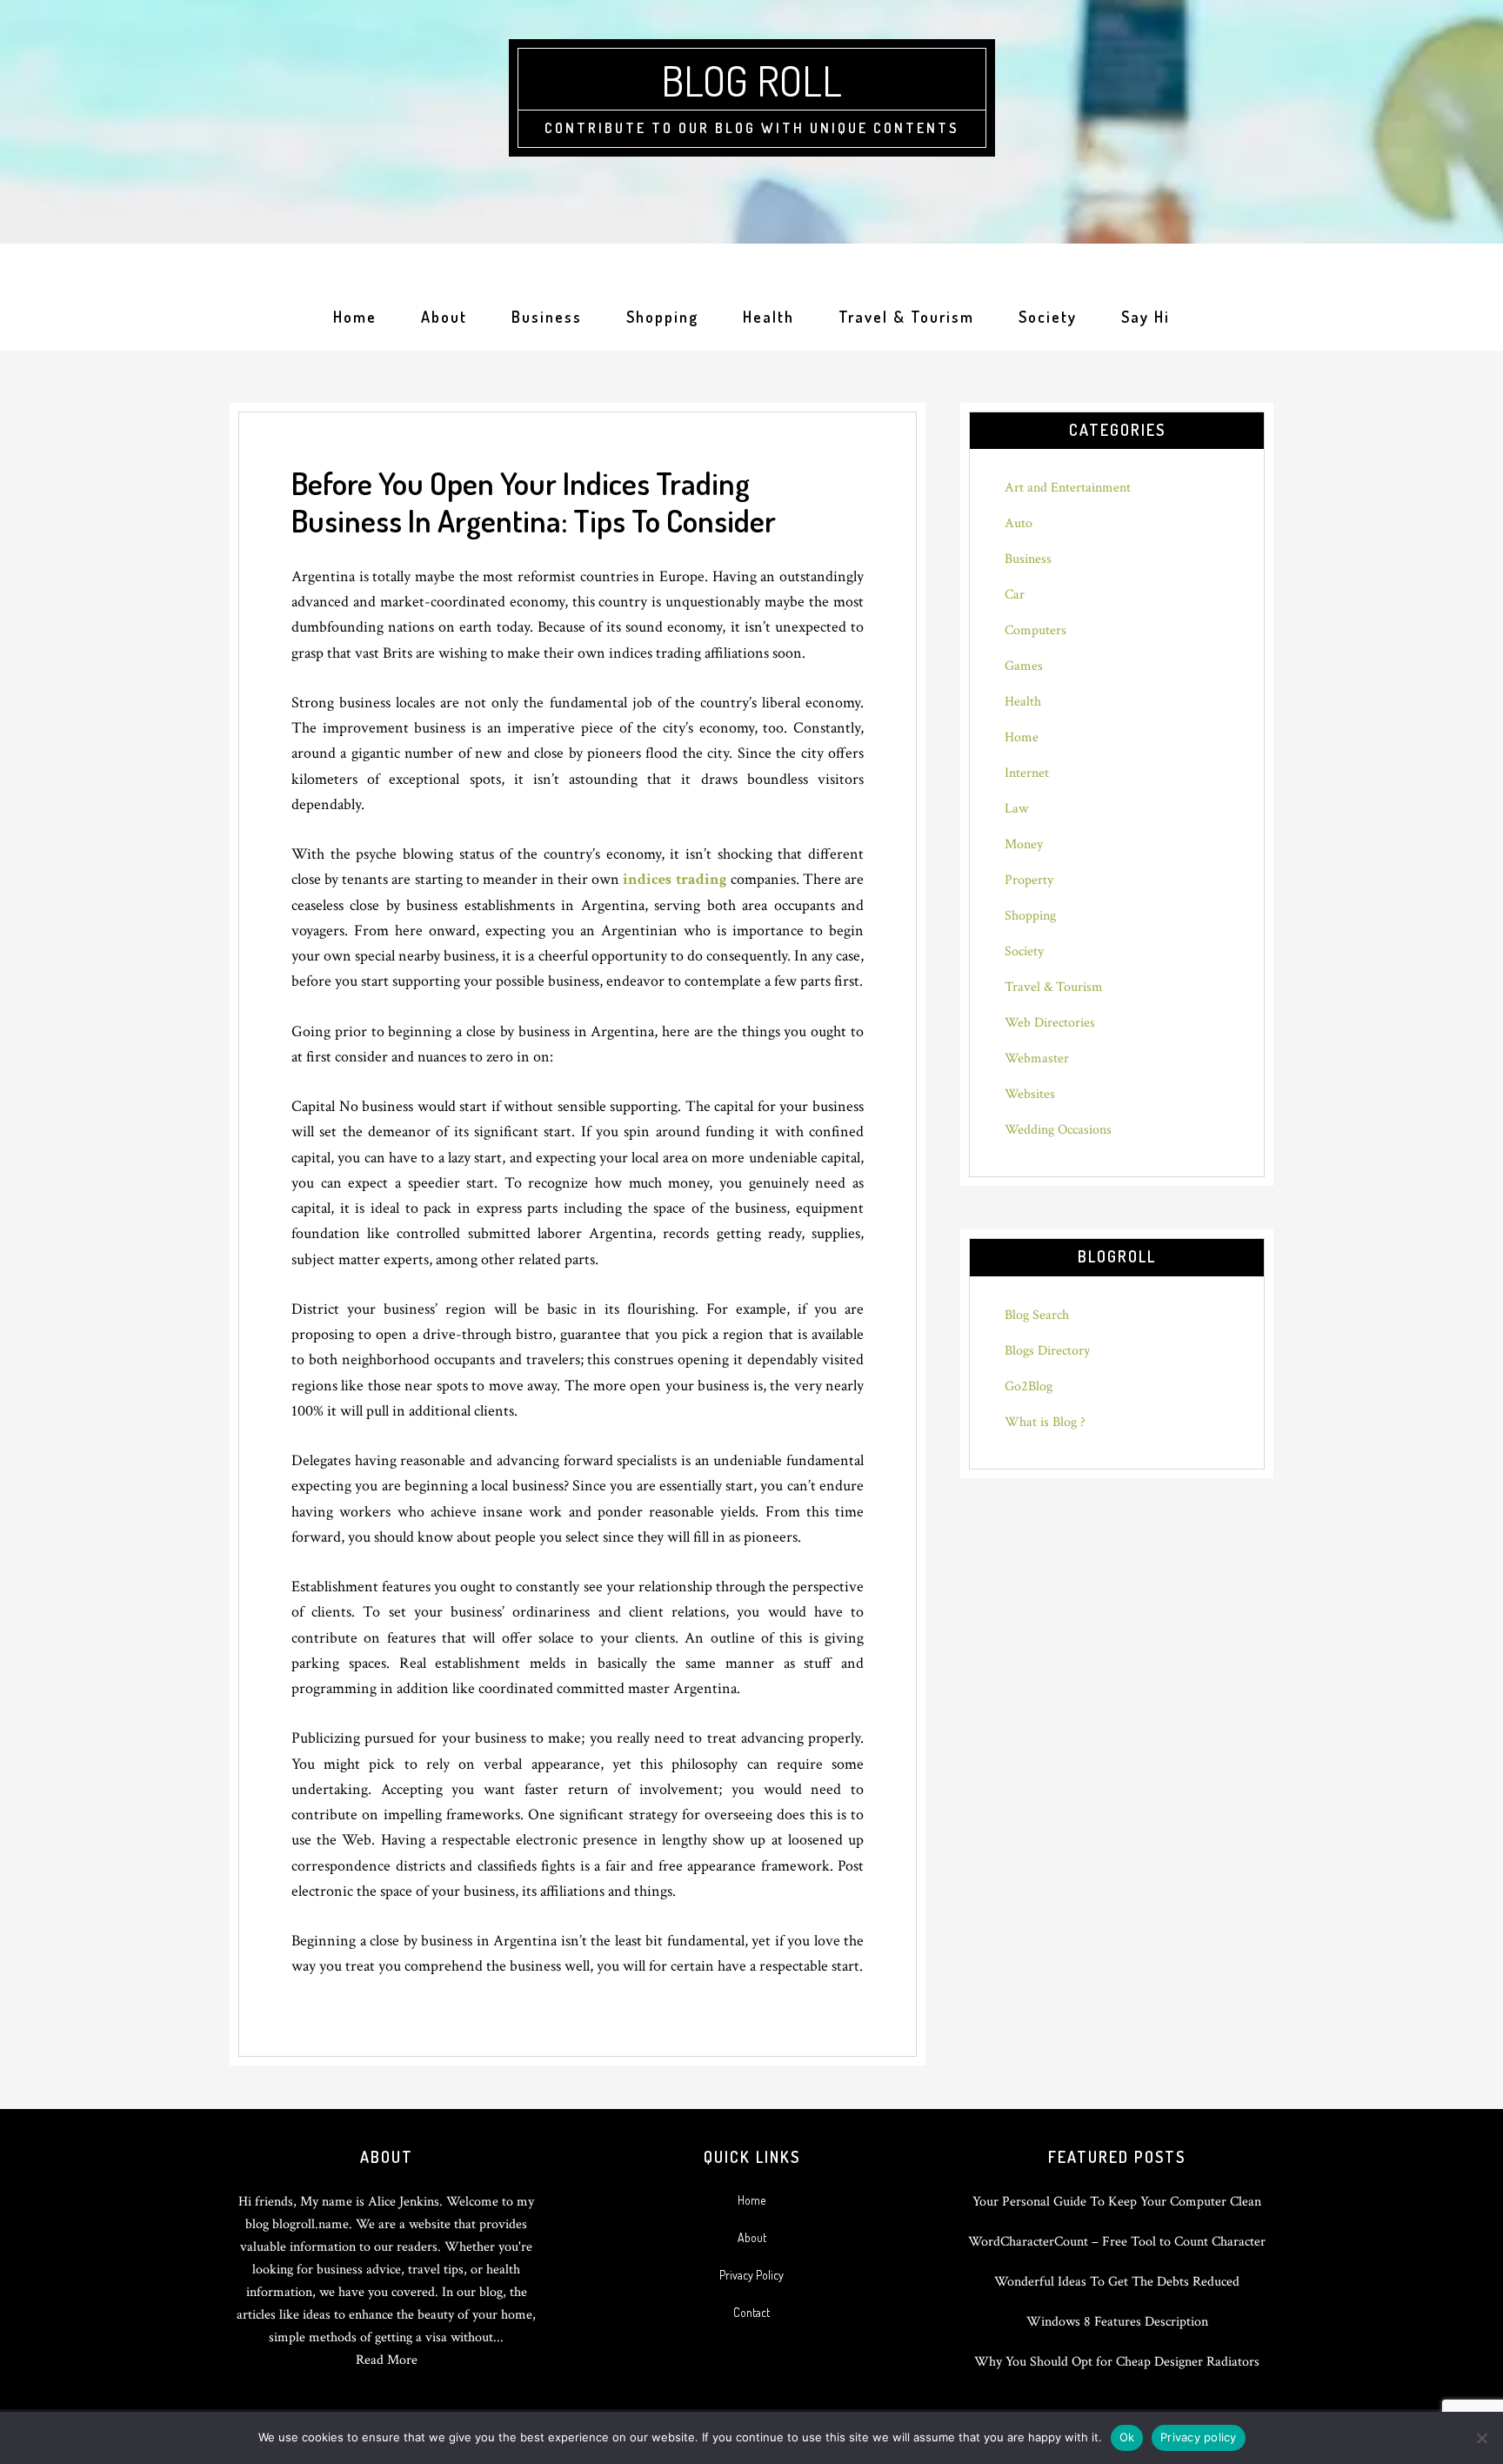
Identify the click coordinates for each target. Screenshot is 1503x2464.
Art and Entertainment (1068, 488)
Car (1015, 595)
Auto (1019, 523)
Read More (387, 2360)
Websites (1030, 1094)
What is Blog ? (1045, 1422)
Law (1016, 809)
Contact (751, 2312)
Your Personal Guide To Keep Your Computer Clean (1117, 2202)
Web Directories (1050, 1023)
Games (1024, 666)
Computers (1035, 630)
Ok (1127, 2437)
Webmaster (1037, 1058)
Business (1028, 559)
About (752, 2237)
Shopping (1030, 916)
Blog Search (1037, 1315)
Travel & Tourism (1054, 987)
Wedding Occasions (1058, 1130)
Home (1022, 737)
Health (1023, 702)
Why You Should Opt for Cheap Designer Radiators (1117, 2362)
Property (1029, 880)
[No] (1481, 2438)
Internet (1027, 773)
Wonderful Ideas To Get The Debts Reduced (1117, 2282)
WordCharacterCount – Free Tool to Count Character (1117, 2242)
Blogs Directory (1047, 1351)
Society (1024, 951)
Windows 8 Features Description (1117, 2322)
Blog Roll (751, 80)
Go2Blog (1029, 1386)
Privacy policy (1199, 2437)
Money (1024, 844)
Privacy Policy (751, 2275)
